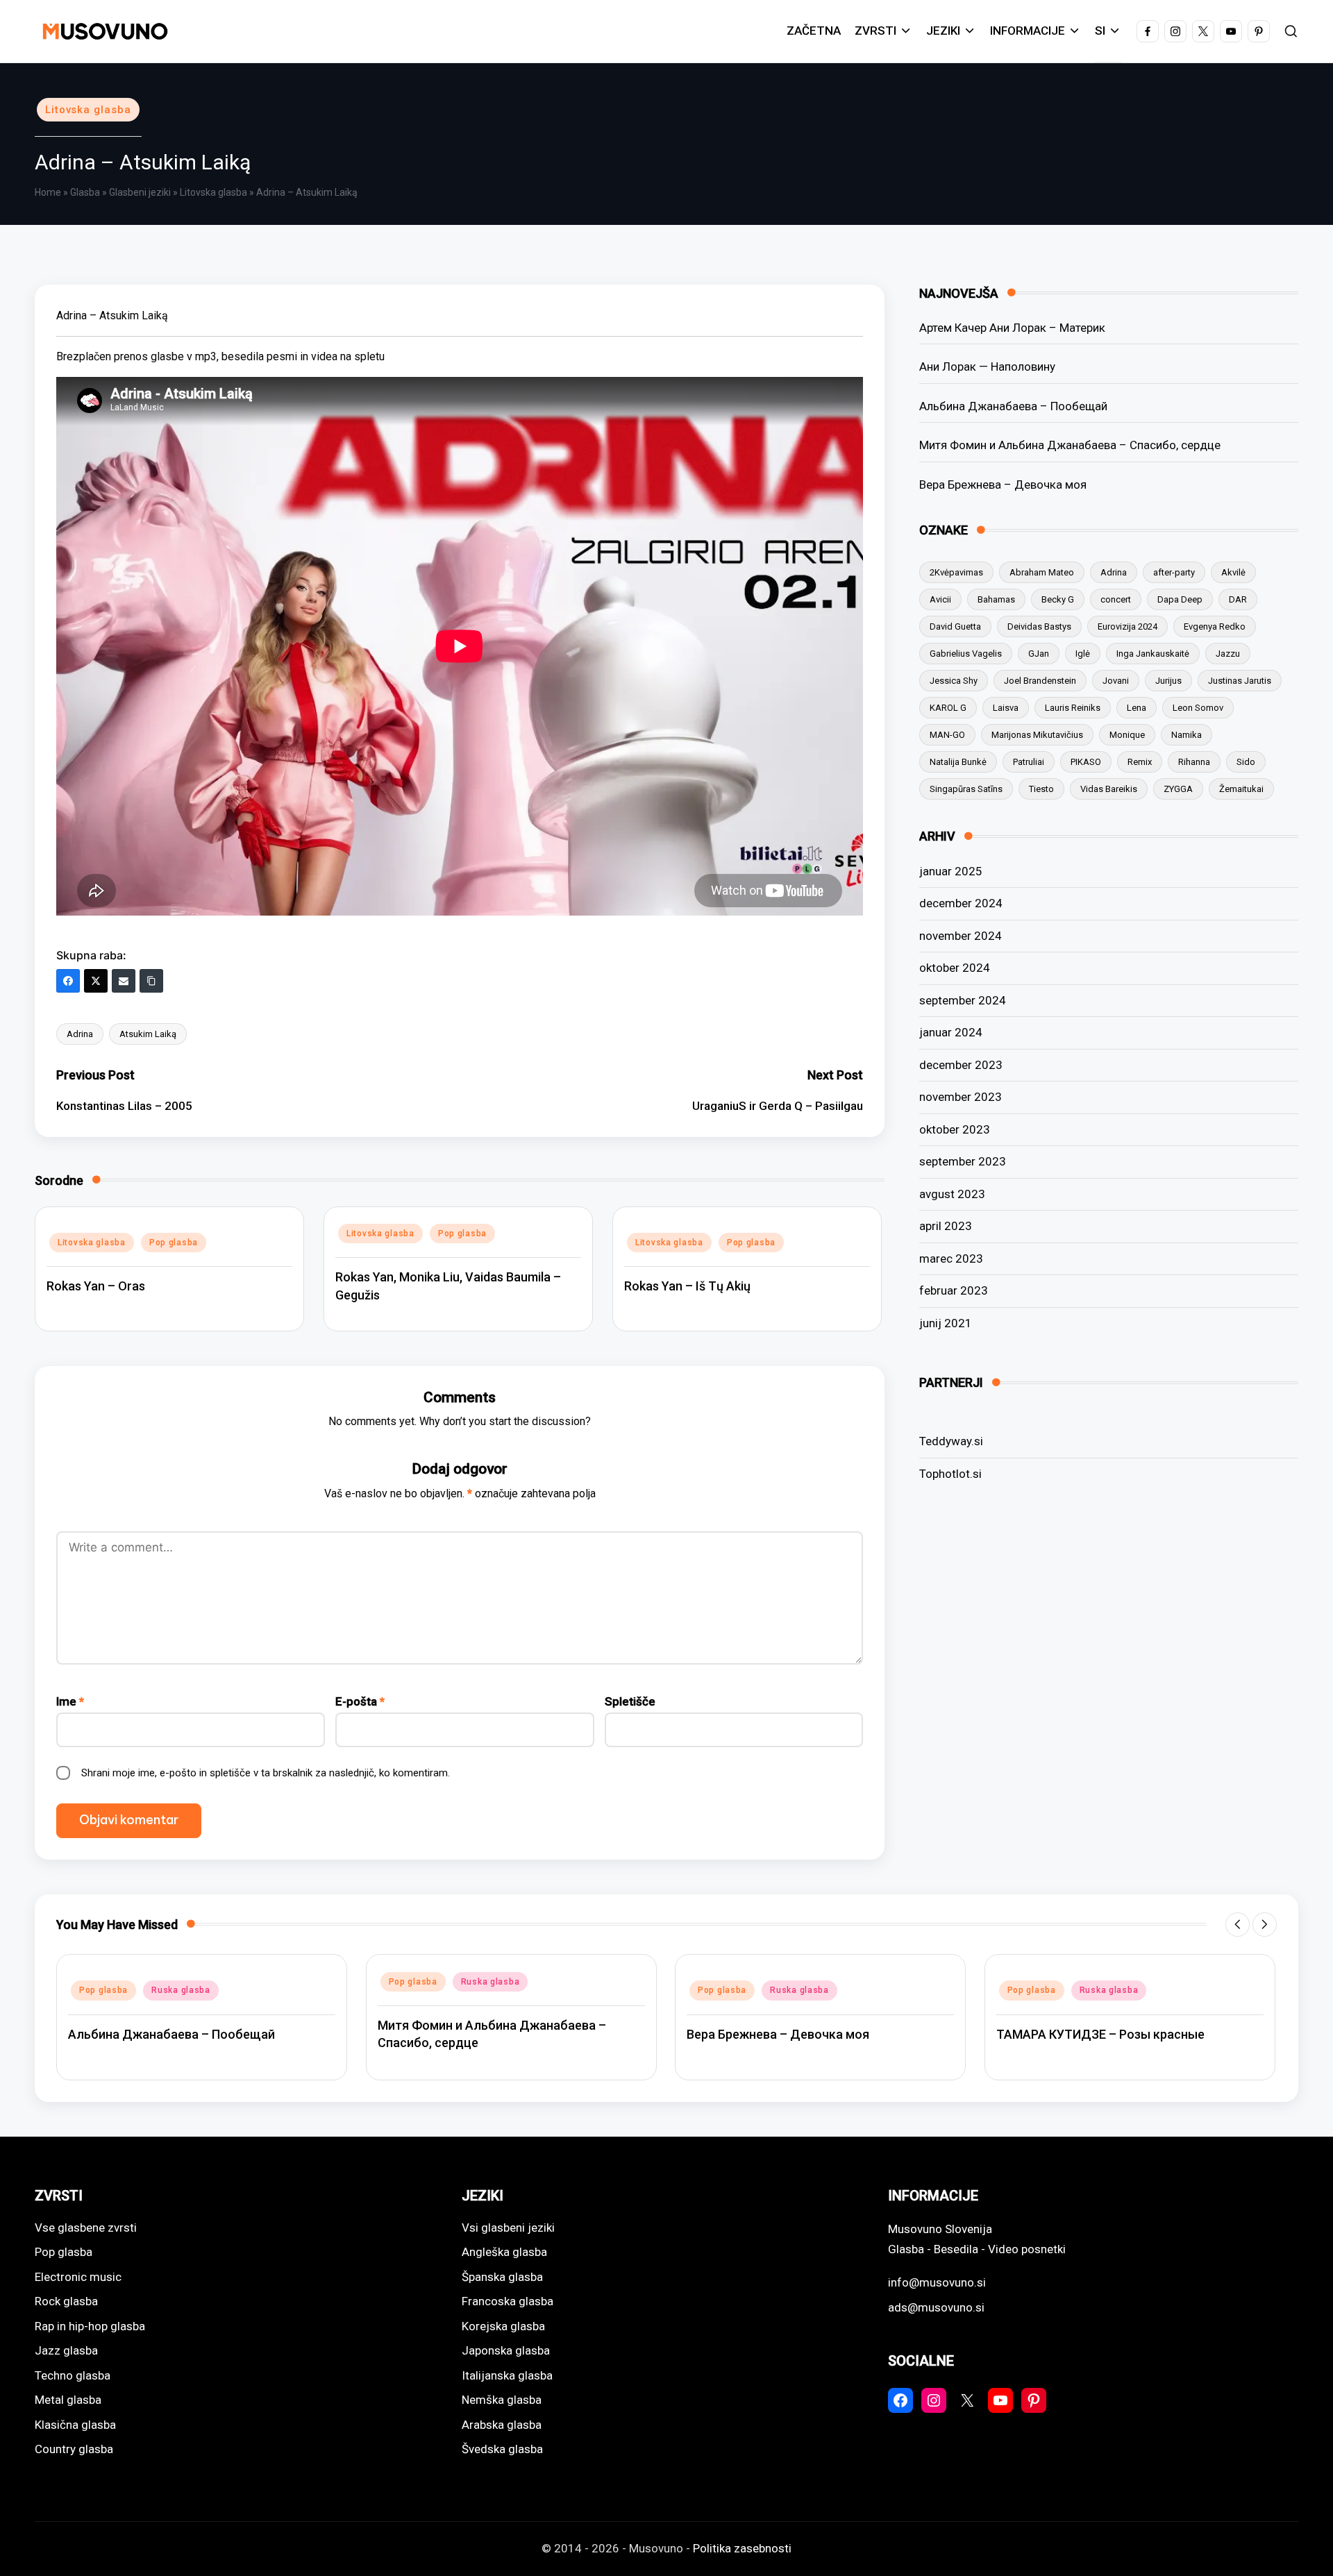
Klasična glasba (75, 2425)
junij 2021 (946, 1323)
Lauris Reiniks (1073, 708)
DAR (1238, 599)
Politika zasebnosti (742, 2548)
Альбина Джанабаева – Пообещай (1013, 406)
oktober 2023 (955, 1129)
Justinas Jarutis (1240, 681)
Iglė (1083, 654)
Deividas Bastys (1039, 626)
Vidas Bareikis (1109, 789)
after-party (1174, 572)
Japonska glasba (506, 2350)
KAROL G (948, 708)
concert (1116, 599)
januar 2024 (951, 1032)
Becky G (1058, 599)
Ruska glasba (181, 1990)
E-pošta (360, 1701)
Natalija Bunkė (958, 762)
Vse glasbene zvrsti (86, 2228)
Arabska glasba (502, 2425)
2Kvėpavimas (956, 572)
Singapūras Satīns (966, 789)
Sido (1246, 762)
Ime (70, 1701)
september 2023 (963, 1161)
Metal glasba (68, 2400)
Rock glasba (66, 2301)
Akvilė (1233, 572)
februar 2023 (954, 1290)
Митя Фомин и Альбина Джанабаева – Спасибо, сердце (1070, 445)
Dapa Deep (1180, 599)
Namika (1187, 735)
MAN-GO (947, 735)
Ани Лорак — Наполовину (987, 367)
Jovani (1116, 681)
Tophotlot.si (950, 1474)
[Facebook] (68, 981)
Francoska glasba (508, 2301)
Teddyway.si (951, 1441)
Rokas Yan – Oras (96, 1286)
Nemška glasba (502, 2400)
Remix (1140, 762)
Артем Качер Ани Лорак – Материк (1012, 328)
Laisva (1006, 708)
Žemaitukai (1241, 789)
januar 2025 (951, 871)
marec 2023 (951, 1258)
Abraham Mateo (1042, 572)
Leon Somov (1198, 708)
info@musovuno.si (937, 2282)
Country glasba (74, 2449)
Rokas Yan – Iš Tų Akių (687, 1286)
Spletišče (630, 1701)
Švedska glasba (502, 2449)
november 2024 (961, 936)
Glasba (85, 192)
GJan (1039, 654)
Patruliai (1029, 762)
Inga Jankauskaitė (1153, 654)
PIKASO (1086, 762)
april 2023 (946, 1226)
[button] (1238, 1925)
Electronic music (78, 2277)
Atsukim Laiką (148, 1034)
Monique (1127, 735)
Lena (1137, 708)
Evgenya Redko (1215, 626)
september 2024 (963, 1000)
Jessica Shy (954, 681)
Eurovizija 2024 (1127, 626)
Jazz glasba (66, 2350)
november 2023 (961, 1097)
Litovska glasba (88, 110)
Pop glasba (174, 1243)
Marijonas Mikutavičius (1037, 735)
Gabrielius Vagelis (966, 654)
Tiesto (1041, 789)
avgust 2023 (952, 1194)
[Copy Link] (151, 981)
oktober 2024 (955, 968)
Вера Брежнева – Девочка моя (1003, 485)
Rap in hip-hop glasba (90, 2326)
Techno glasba (73, 2375)
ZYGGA (1178, 789)
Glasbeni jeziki (140, 192)
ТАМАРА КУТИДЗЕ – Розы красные (1100, 2034)
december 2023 (961, 1065)
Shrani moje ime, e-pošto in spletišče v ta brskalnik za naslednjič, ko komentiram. (266, 1773)
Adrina (80, 1034)
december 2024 (961, 903)
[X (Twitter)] (96, 981)
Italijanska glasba (507, 2375)
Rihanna (1194, 762)
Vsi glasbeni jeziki (508, 2228)
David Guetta (955, 626)
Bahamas (996, 599)
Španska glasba (502, 2277)
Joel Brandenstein (1040, 681)
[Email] (124, 981)
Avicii (940, 599)
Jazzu (1228, 654)
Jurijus (1168, 681)
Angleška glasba (504, 2252)
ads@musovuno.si (936, 2307)
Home (48, 192)
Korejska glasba (503, 2326)
